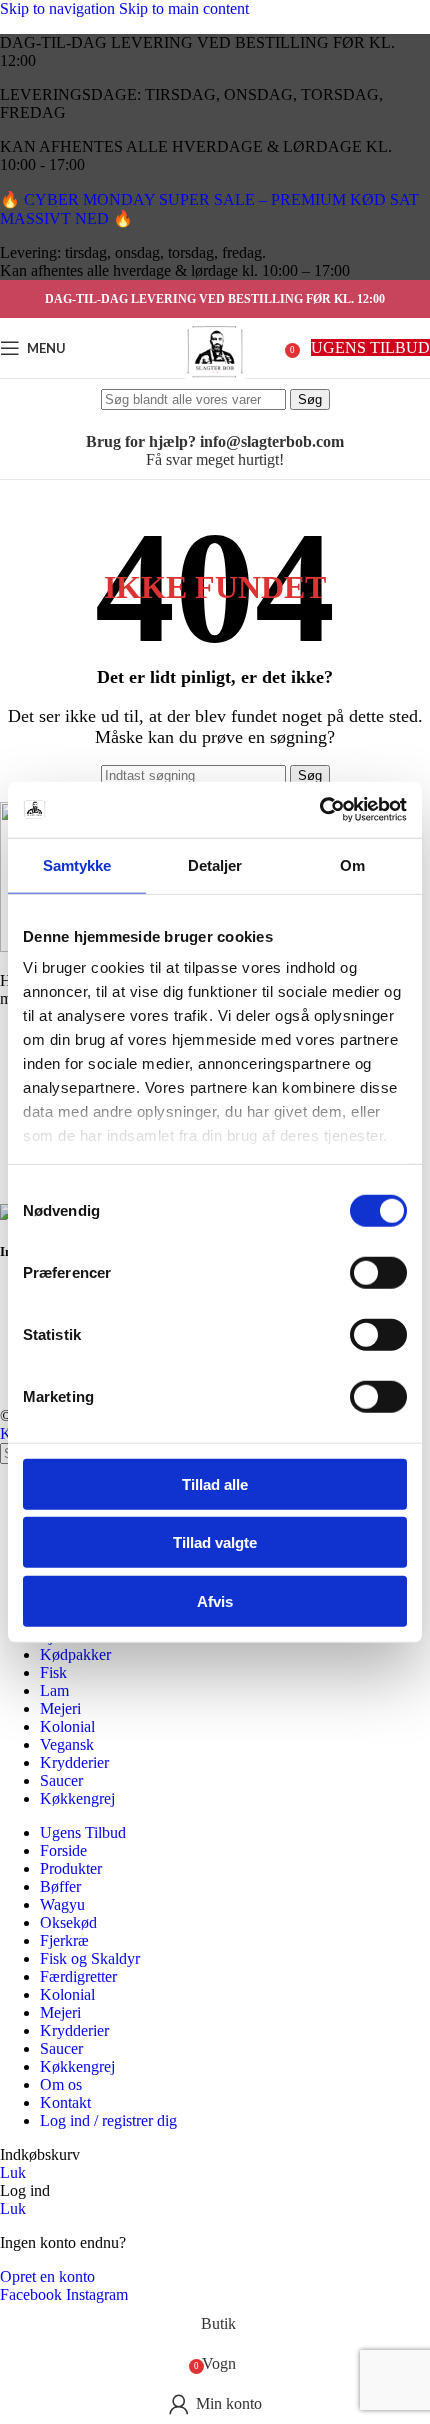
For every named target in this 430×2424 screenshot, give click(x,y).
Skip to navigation (59, 8)
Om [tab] (352, 864)
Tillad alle (215, 1483)
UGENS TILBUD (370, 347)
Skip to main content (184, 8)
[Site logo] (215, 382)
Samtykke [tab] (77, 864)
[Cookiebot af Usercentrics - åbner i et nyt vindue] (319, 810)
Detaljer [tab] (215, 864)
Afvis (215, 1600)
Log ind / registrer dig (108, 2120)
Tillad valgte (215, 1542)
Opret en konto (47, 2276)
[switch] (378, 1272)
